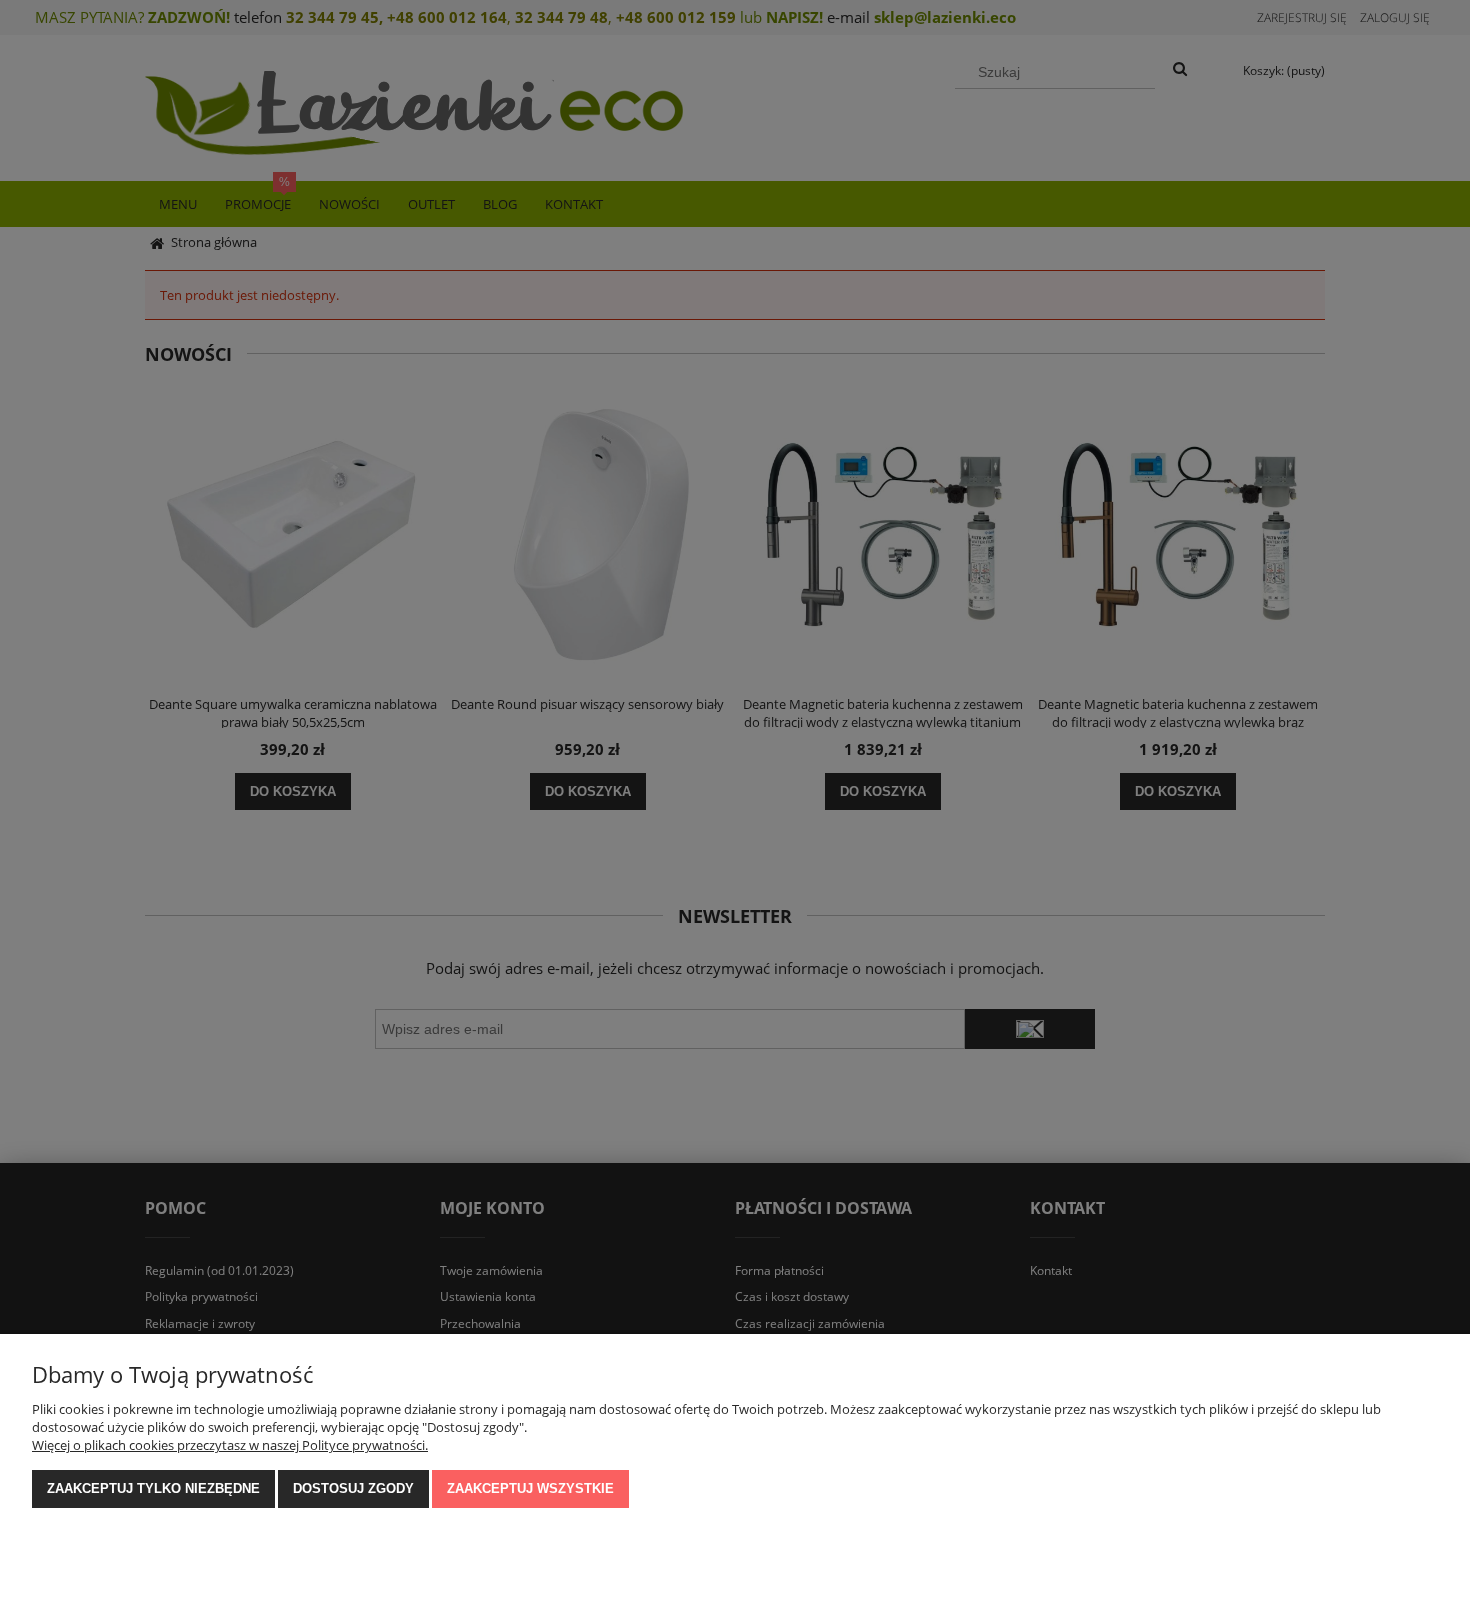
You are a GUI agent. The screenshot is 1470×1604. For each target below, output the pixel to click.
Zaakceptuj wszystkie (530, 1488)
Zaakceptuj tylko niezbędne (153, 1488)
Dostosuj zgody (353, 1488)
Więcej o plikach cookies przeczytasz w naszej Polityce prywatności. (230, 1445)
